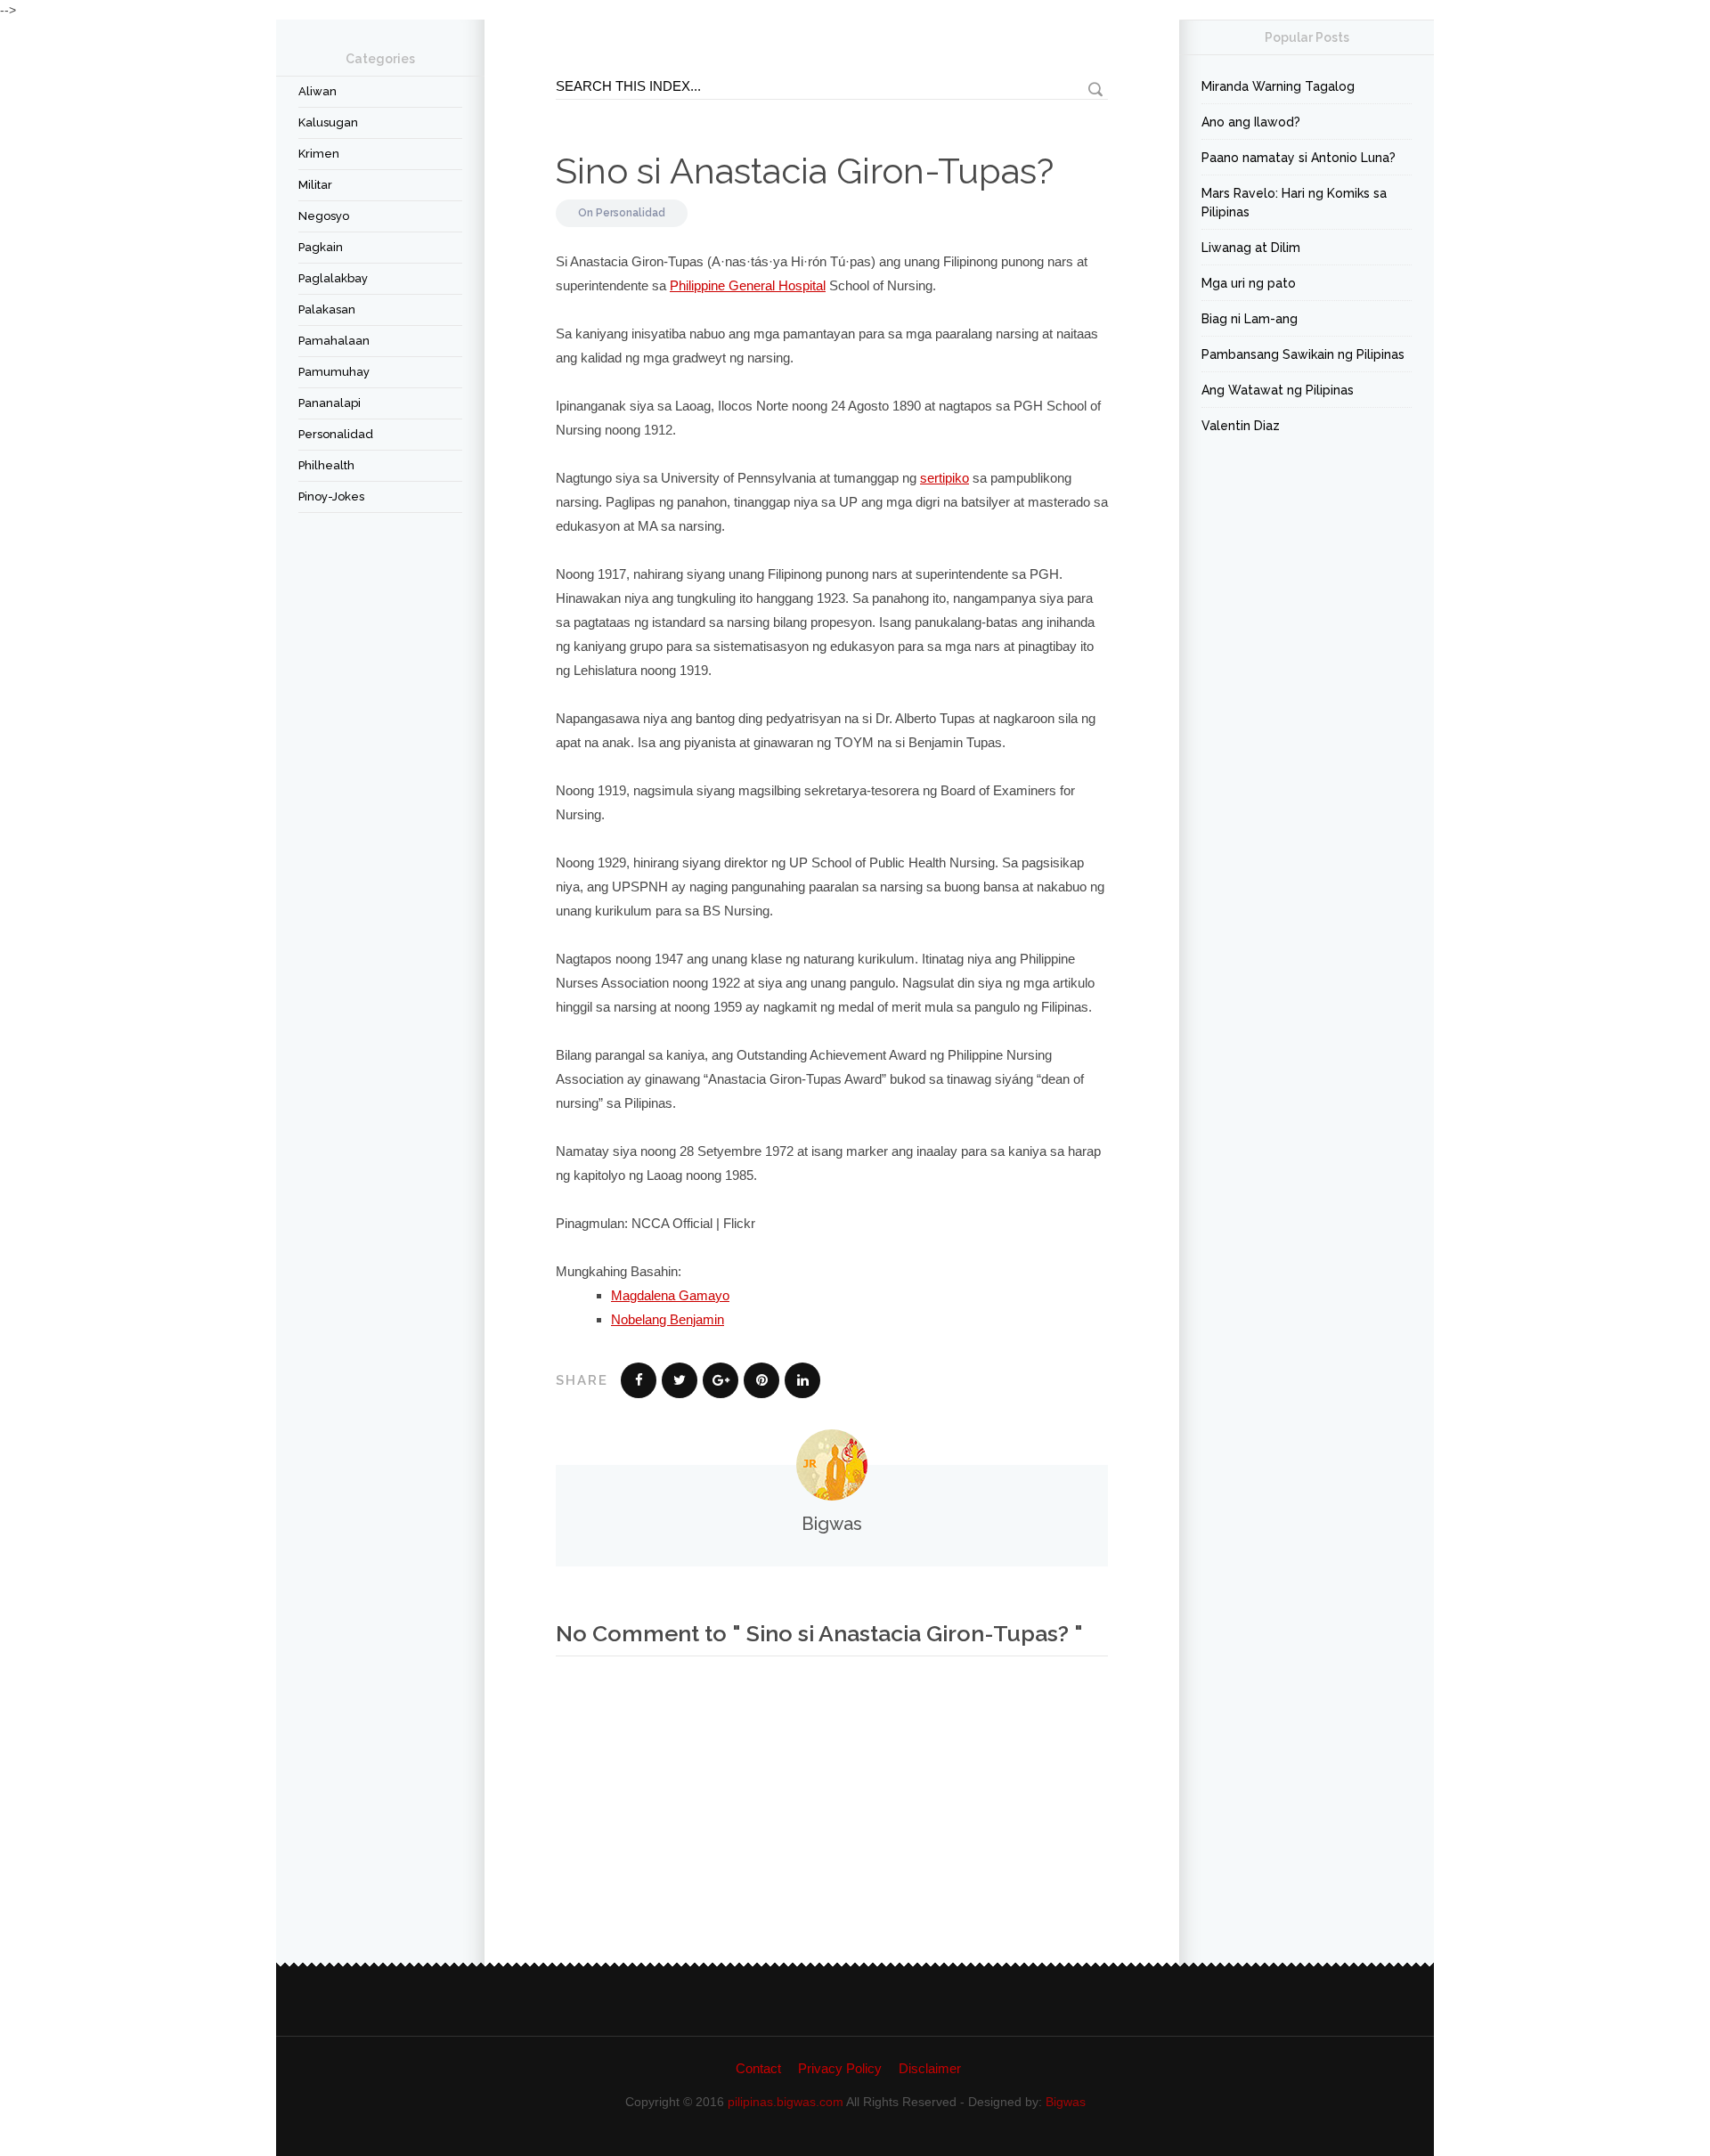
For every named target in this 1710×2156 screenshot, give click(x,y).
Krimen (319, 154)
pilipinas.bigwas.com (786, 2102)
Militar (315, 185)
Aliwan (318, 91)
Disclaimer (930, 2068)
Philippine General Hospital (748, 285)
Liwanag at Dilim (1251, 248)
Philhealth (326, 465)
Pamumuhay (334, 372)
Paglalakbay (333, 278)
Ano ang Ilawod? (1251, 122)
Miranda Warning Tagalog (1278, 86)
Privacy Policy (840, 2068)
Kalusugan (328, 122)
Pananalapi (330, 403)
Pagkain (321, 247)
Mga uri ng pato (1249, 283)
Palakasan (327, 309)
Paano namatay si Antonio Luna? (1299, 158)
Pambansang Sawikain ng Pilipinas (1303, 354)
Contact (758, 2068)
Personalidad (336, 434)
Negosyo (324, 216)
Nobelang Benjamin (668, 1319)
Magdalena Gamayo (670, 1295)
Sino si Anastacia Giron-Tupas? (805, 171)
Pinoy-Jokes (331, 496)
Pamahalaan (334, 341)
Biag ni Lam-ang (1250, 319)
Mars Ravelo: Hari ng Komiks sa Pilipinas (1294, 203)
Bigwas (1066, 2102)
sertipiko (945, 478)
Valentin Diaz (1241, 426)
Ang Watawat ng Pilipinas (1278, 390)
